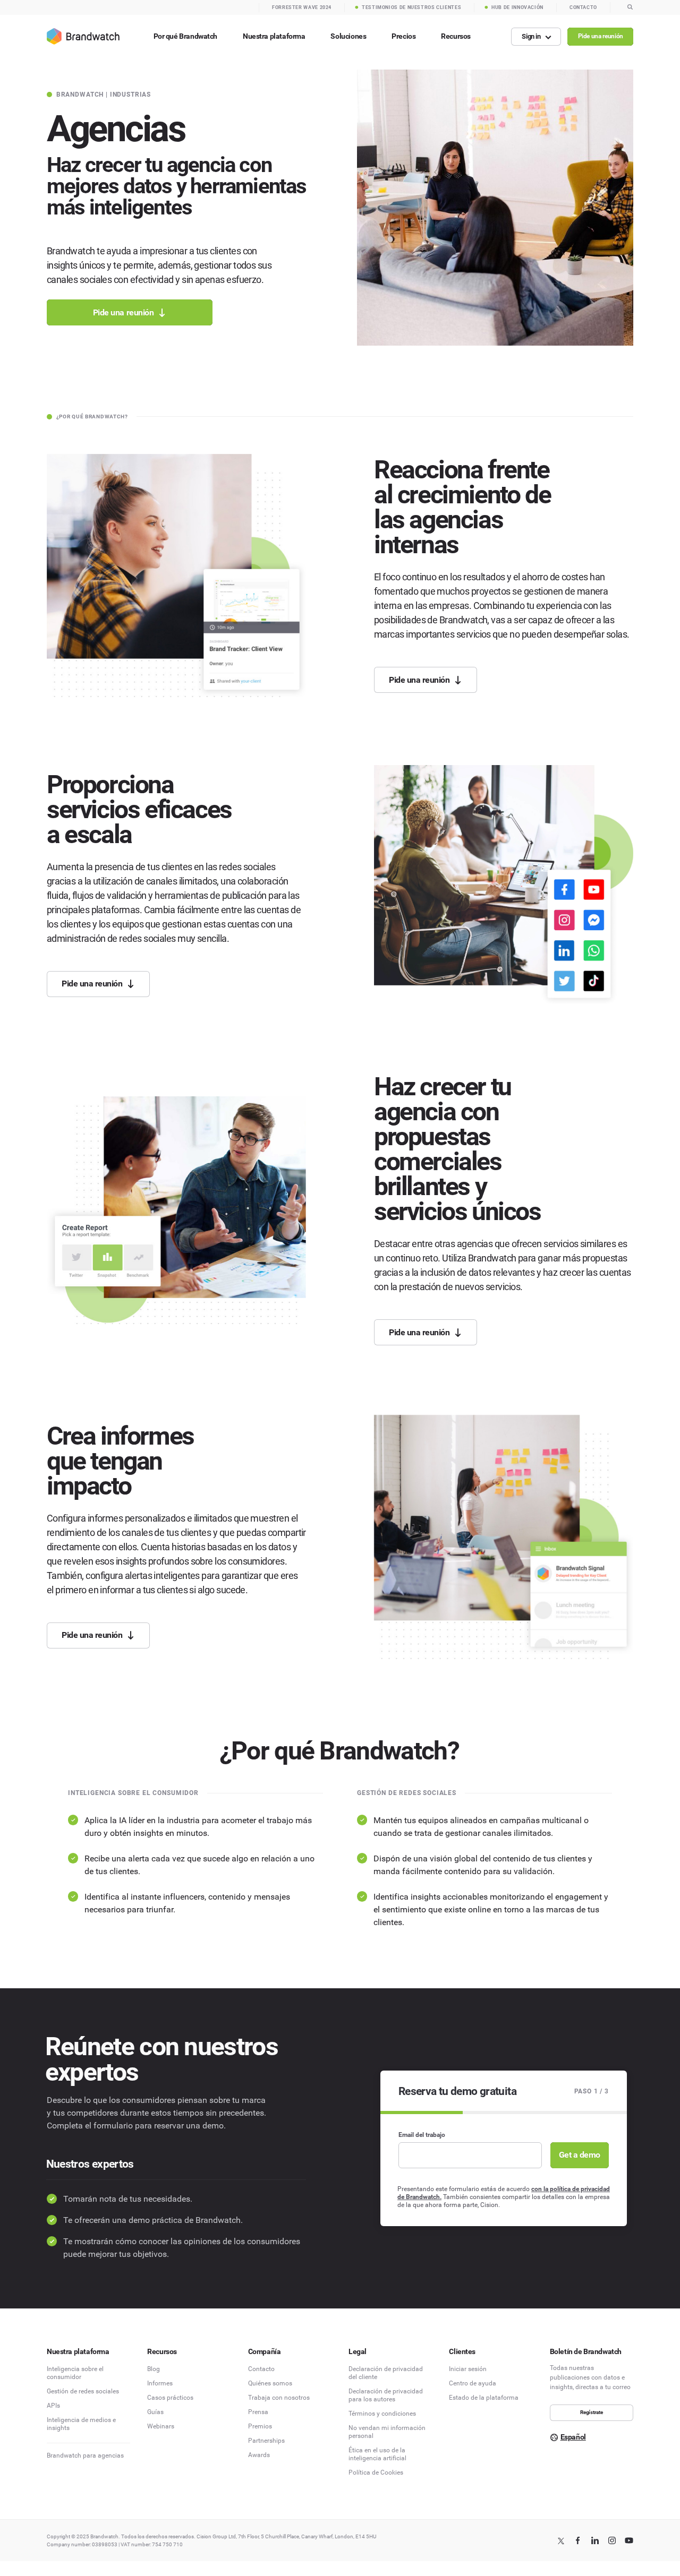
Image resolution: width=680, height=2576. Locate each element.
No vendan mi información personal (387, 2432)
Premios (260, 2426)
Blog (154, 2369)
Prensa (258, 2412)
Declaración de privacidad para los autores (386, 2395)
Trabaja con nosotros (279, 2398)
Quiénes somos (270, 2383)
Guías (155, 2412)
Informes (160, 2383)
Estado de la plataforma (484, 2398)
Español (573, 2437)
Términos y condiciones (382, 2414)
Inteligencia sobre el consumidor (75, 2373)
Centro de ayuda (473, 2383)
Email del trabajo (422, 2135)
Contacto (261, 2369)
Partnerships (266, 2441)
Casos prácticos (170, 2398)
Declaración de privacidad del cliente (386, 2373)
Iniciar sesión (468, 2369)
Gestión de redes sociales (83, 2391)
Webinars (161, 2426)
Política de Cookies (376, 2472)
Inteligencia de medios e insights (81, 2424)
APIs (53, 2406)
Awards (259, 2455)
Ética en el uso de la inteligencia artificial (377, 2454)
